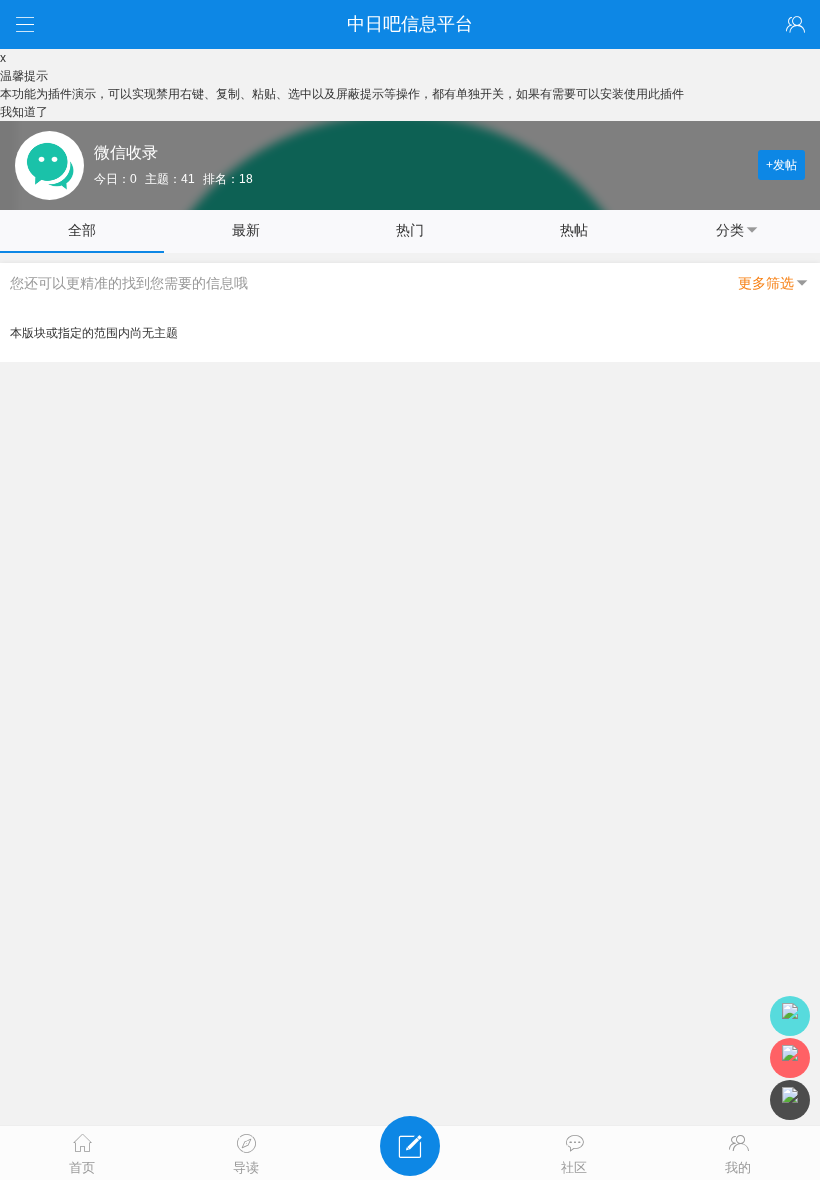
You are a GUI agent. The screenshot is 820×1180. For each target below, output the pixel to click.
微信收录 (126, 152)
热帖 (574, 230)
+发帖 (781, 165)
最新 (246, 230)
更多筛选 (766, 283)
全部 (82, 230)
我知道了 (24, 112)
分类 (730, 230)
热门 (410, 230)
